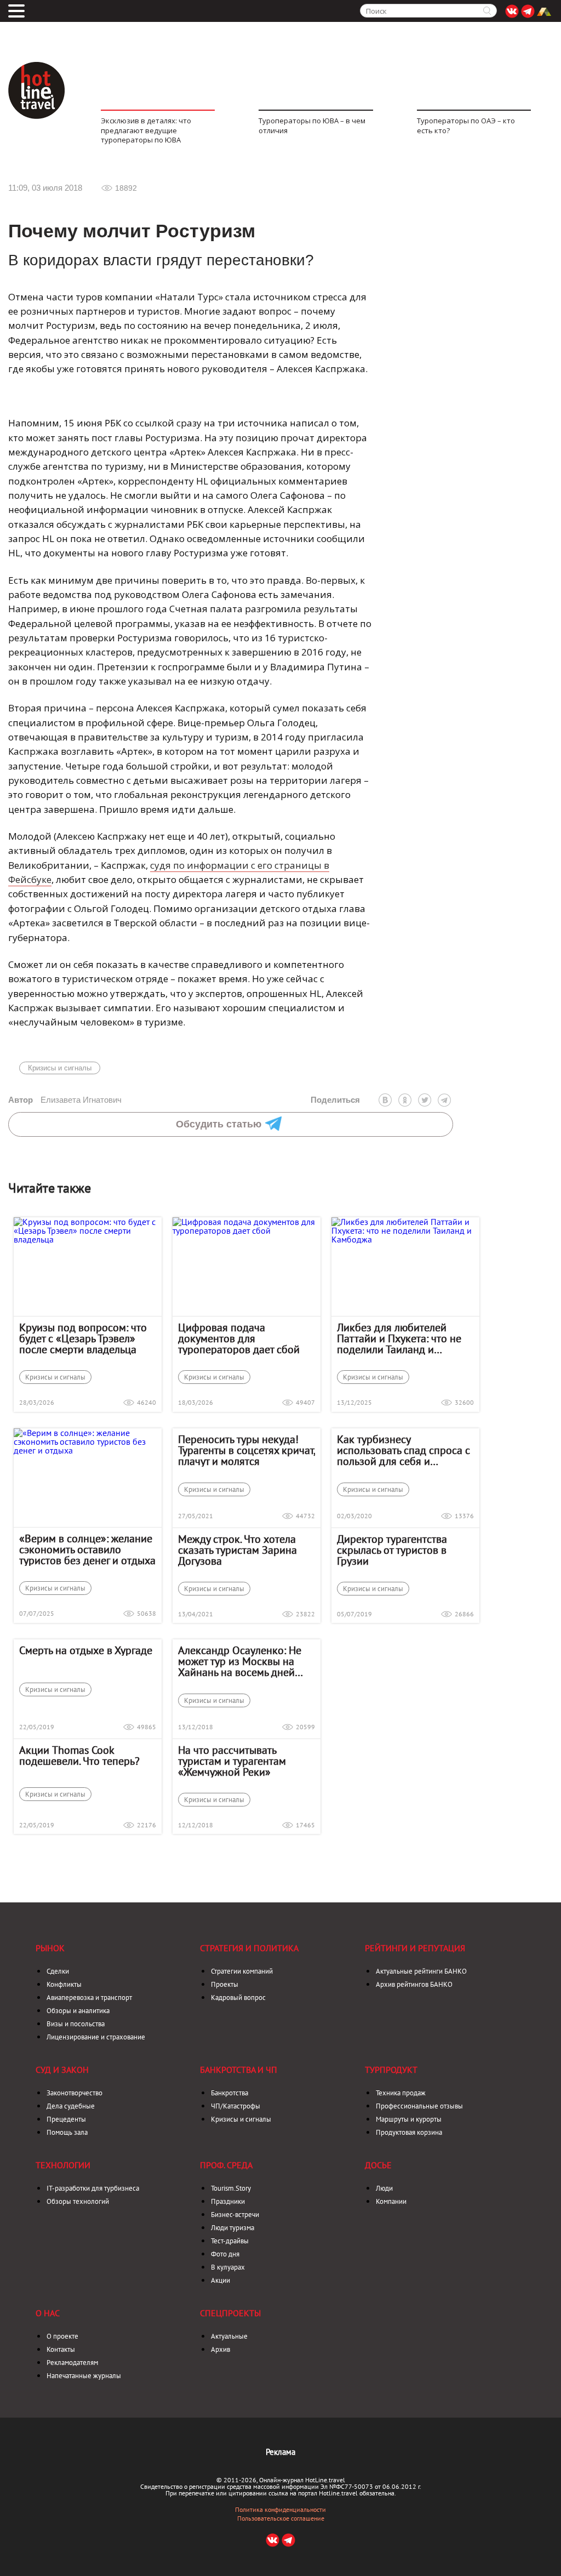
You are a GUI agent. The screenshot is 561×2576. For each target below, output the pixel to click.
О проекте (62, 2336)
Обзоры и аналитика (78, 2011)
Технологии (63, 2165)
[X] (425, 1100)
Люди (384, 2188)
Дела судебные (71, 2106)
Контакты (61, 2349)
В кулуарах (228, 2267)
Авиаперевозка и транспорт (89, 1997)
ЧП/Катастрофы (236, 2106)
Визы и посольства (76, 2024)
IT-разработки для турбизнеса (93, 2188)
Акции (221, 2280)
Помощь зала (67, 2132)
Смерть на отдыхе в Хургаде (86, 1650)
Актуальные (229, 2336)
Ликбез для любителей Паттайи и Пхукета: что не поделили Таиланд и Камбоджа (399, 1338)
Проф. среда (226, 2165)
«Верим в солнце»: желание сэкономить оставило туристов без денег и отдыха (87, 1549)
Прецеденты (66, 2119)
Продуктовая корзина (409, 2132)
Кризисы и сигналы (60, 1068)
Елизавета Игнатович (65, 1100)
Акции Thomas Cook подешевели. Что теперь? (79, 1756)
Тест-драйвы (230, 2241)
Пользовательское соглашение (281, 2518)
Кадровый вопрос (238, 1997)
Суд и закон (62, 2070)
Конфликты (64, 1984)
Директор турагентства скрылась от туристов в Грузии (392, 1550)
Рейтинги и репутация (415, 1948)
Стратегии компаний (242, 1971)
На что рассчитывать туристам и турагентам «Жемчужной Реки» (232, 1761)
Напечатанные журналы (84, 2376)
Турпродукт (391, 2070)
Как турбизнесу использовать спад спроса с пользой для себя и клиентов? (403, 1450)
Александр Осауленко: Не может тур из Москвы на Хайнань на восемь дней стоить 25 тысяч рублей (240, 1661)
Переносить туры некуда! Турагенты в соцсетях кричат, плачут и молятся (247, 1450)
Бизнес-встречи (235, 2215)
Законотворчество (75, 2093)
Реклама (280, 2452)
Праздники (228, 2201)
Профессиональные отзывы (419, 2106)
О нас (48, 2313)
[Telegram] (444, 1100)
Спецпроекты (230, 2313)
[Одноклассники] (405, 1100)
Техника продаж (401, 2093)
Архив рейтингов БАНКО (414, 1984)
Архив (221, 2349)
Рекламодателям (72, 2363)
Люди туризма (233, 2228)
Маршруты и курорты (409, 2119)
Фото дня (225, 2254)
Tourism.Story (231, 2188)
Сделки (58, 1971)
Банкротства (230, 2093)
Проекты (225, 1984)
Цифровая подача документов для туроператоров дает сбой (239, 1338)
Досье (378, 2165)
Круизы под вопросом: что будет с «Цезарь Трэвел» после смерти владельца (83, 1338)
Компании (391, 2201)
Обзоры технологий (78, 2201)
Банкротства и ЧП (239, 2070)
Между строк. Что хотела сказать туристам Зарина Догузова (237, 1550)
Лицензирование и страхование (96, 2037)
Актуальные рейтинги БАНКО (421, 1971)
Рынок (50, 1948)
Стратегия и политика (249, 1948)
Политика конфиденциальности (280, 2510)
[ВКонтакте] (385, 1100)
